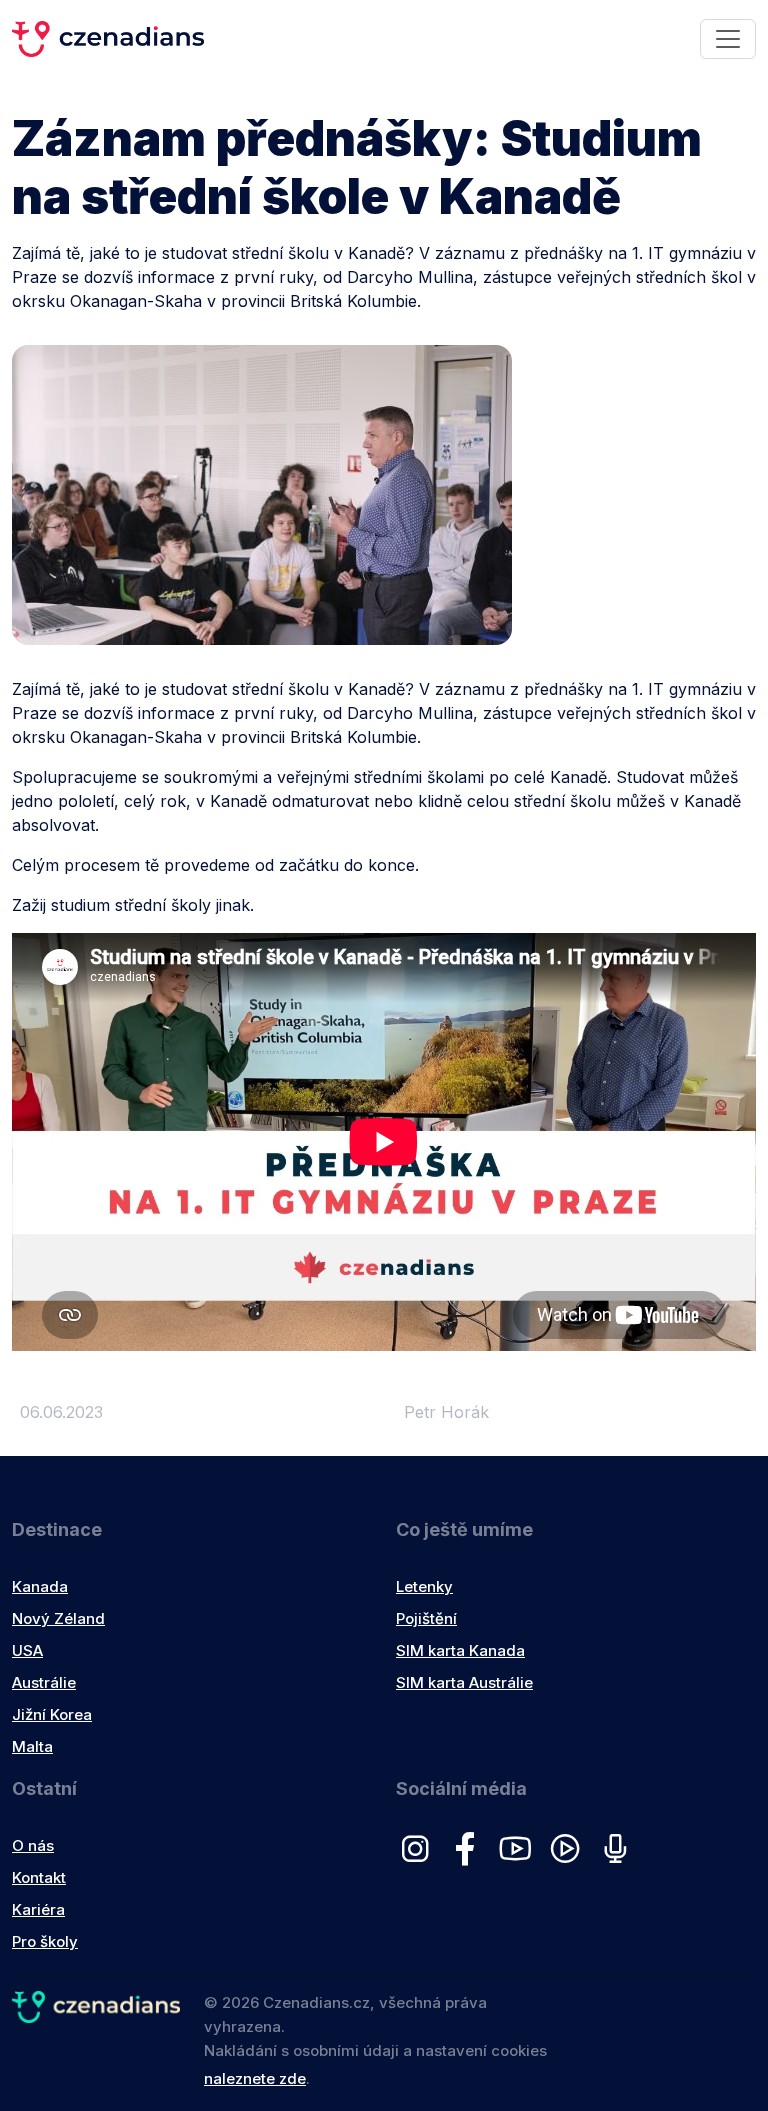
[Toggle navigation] (728, 39)
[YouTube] (521, 1857)
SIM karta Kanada (460, 1650)
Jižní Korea (52, 1714)
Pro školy (45, 1941)
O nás (33, 1845)
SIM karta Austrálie (464, 1682)
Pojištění (426, 1618)
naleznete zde (255, 2078)
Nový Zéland (58, 1618)
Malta (32, 1746)
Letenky (424, 1586)
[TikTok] (571, 1857)
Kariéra (38, 1909)
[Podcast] (619, 1857)
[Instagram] (421, 1857)
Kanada (40, 1586)
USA (27, 1650)
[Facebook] (471, 1857)
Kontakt (39, 1877)
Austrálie (44, 1682)
